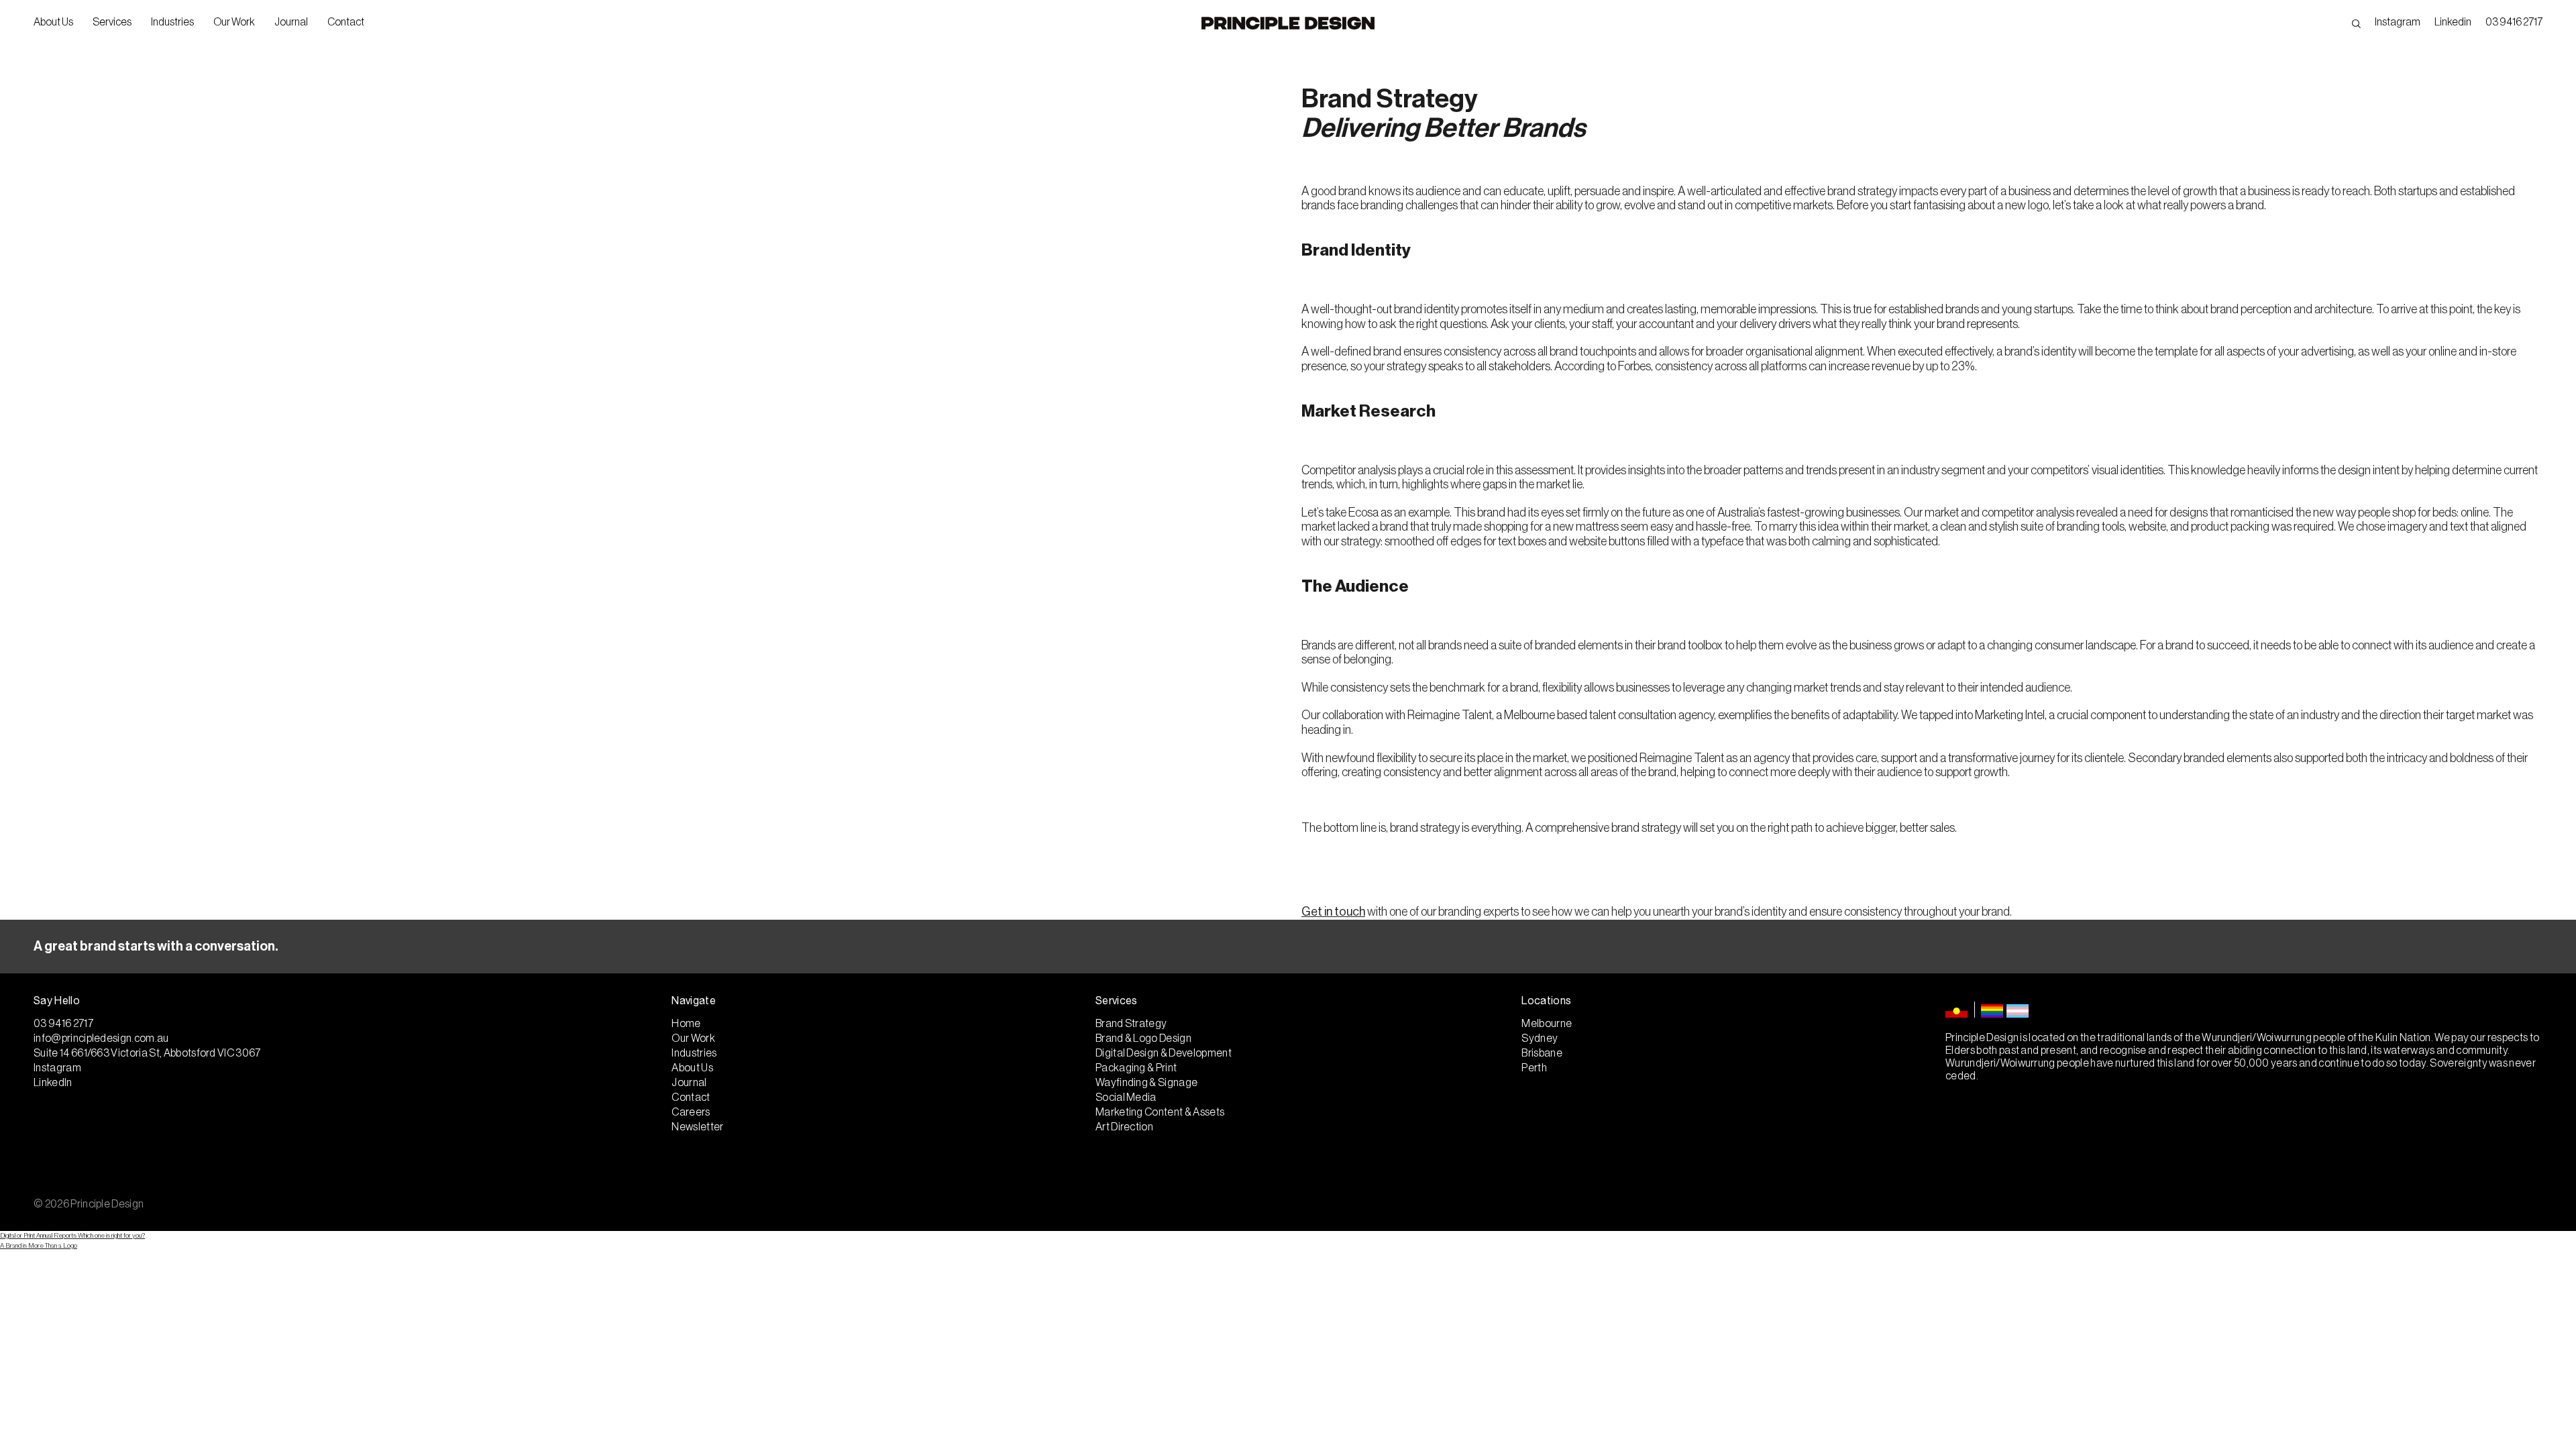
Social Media (1126, 1097)
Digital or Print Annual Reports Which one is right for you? (72, 1236)
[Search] (2356, 22)
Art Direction (1124, 1127)
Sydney (1540, 1038)
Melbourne (1547, 1024)
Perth (1534, 1068)
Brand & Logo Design (1143, 1038)
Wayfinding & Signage (1146, 1083)
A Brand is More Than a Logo (39, 1246)
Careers (691, 1112)
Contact (346, 22)
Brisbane (1542, 1053)
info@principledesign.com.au (101, 1038)
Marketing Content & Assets (1160, 1112)
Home (686, 1024)
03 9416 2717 (2514, 22)
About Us (53, 22)
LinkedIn (53, 1083)
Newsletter (697, 1127)
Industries (172, 22)
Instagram (2398, 22)
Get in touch (1333, 912)
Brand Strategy (1131, 1024)
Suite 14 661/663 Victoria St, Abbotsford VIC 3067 (147, 1053)
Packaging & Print (1136, 1068)
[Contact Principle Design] (1288, 947)
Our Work (234, 22)
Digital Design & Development (1164, 1053)
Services (112, 22)
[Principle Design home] (1288, 23)
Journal (291, 22)
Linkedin (2453, 22)
